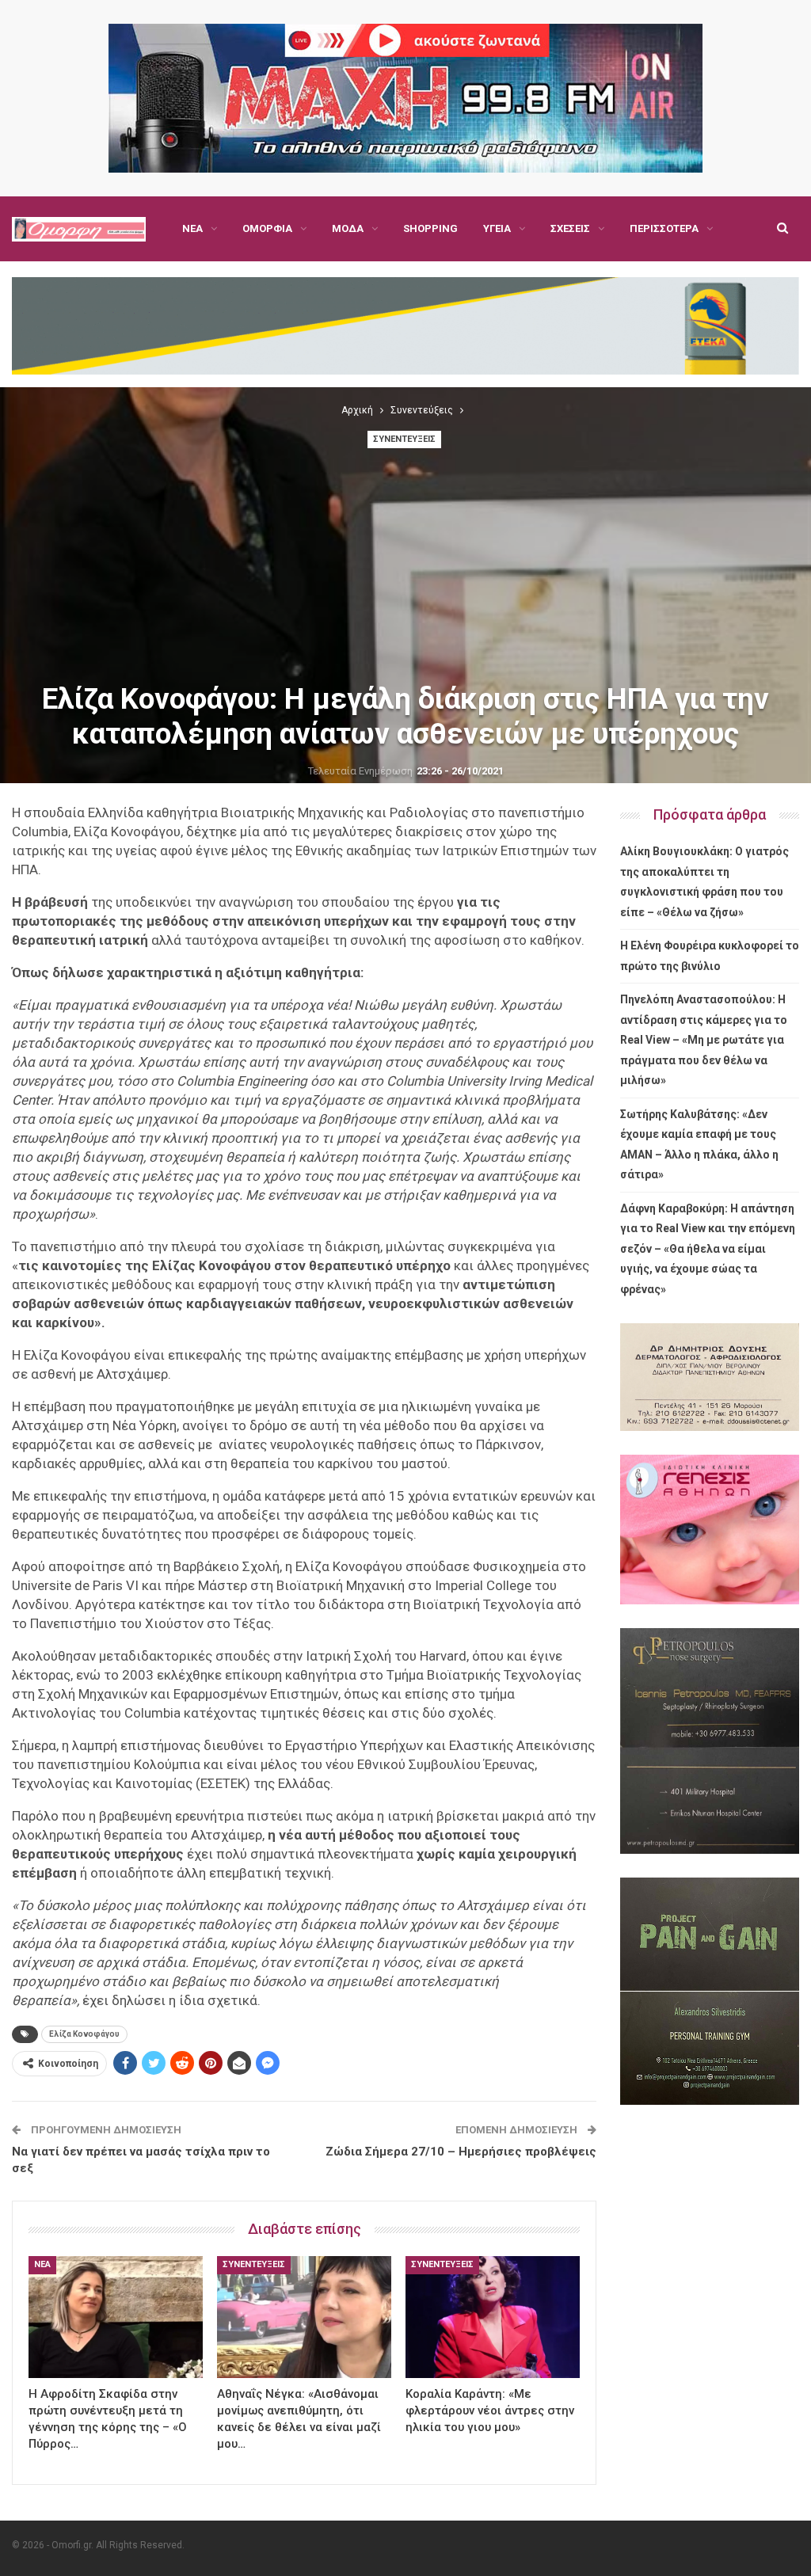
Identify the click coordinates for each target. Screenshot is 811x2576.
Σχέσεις (570, 228)
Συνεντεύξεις (404, 439)
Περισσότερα (664, 228)
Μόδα (348, 228)
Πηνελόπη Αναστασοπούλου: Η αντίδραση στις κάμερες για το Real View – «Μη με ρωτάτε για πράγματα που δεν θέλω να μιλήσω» (704, 1040)
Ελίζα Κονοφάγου (84, 2034)
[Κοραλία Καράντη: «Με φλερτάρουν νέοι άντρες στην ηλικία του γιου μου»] (493, 2317)
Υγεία (497, 228)
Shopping (430, 228)
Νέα (192, 228)
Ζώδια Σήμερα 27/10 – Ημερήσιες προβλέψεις (461, 2152)
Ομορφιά (267, 228)
